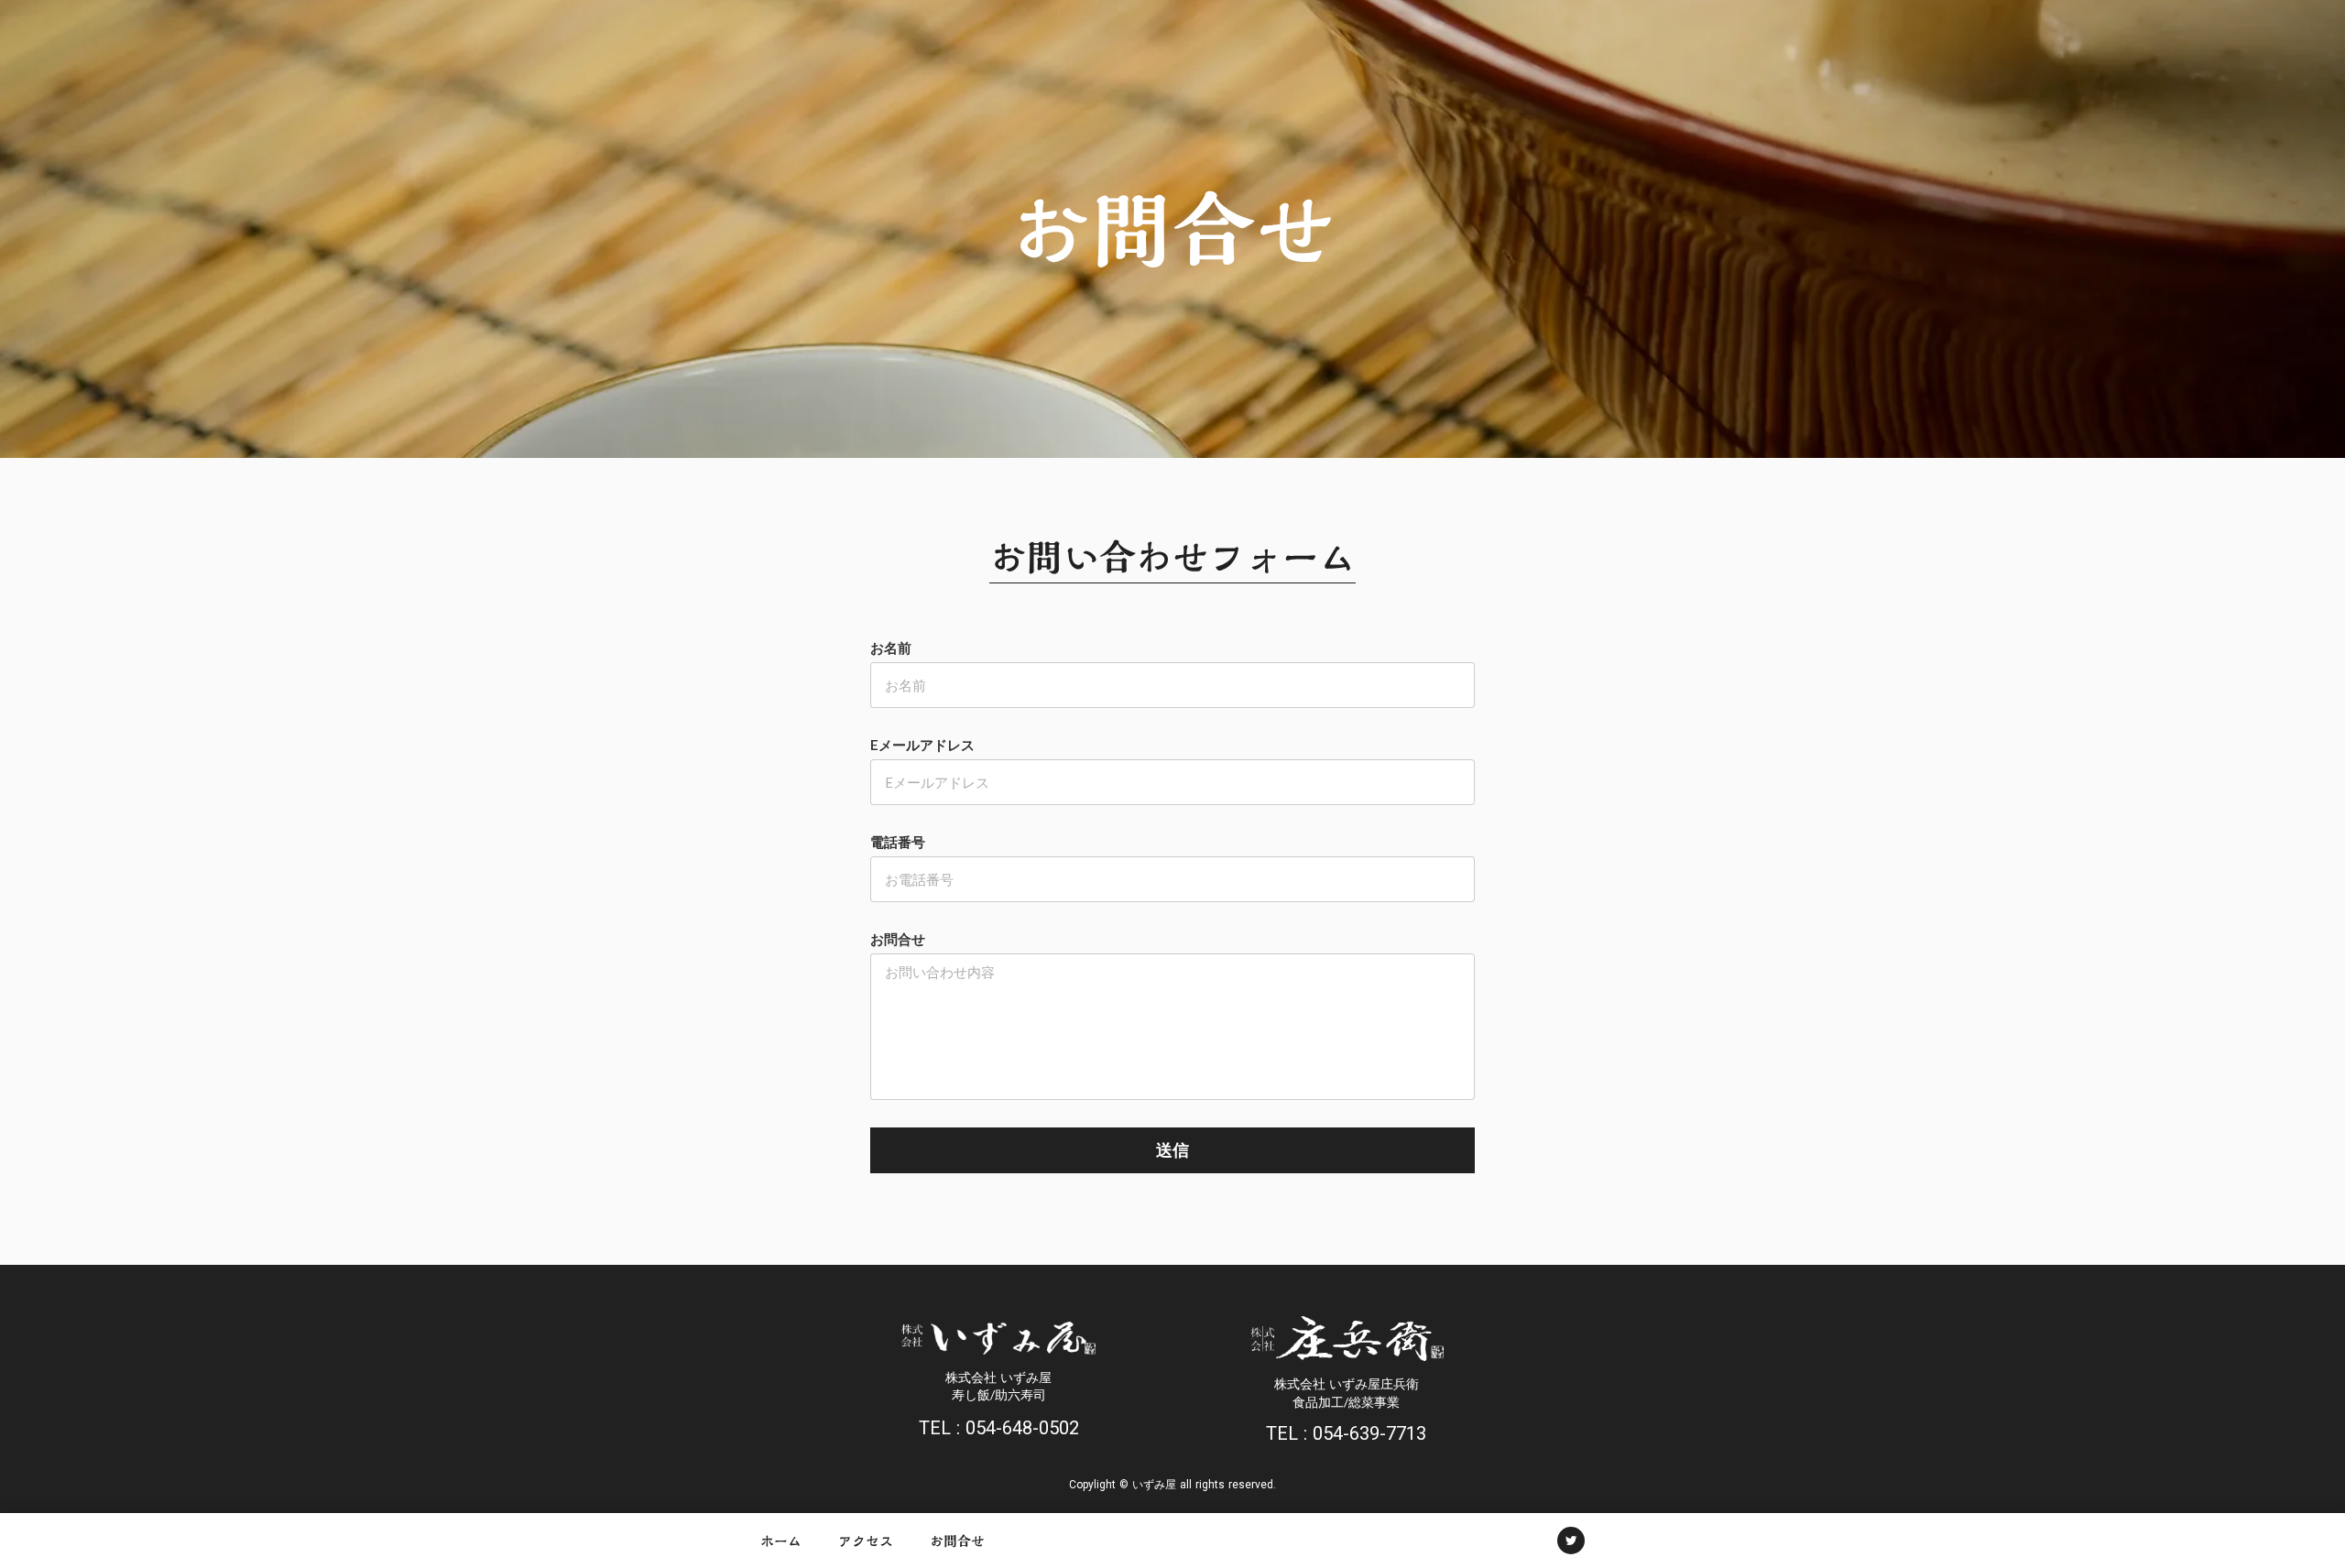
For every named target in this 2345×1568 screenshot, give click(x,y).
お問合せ (957, 1541)
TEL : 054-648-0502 (999, 1428)
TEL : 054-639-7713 (1346, 1433)
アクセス (866, 1541)
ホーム (781, 1541)
